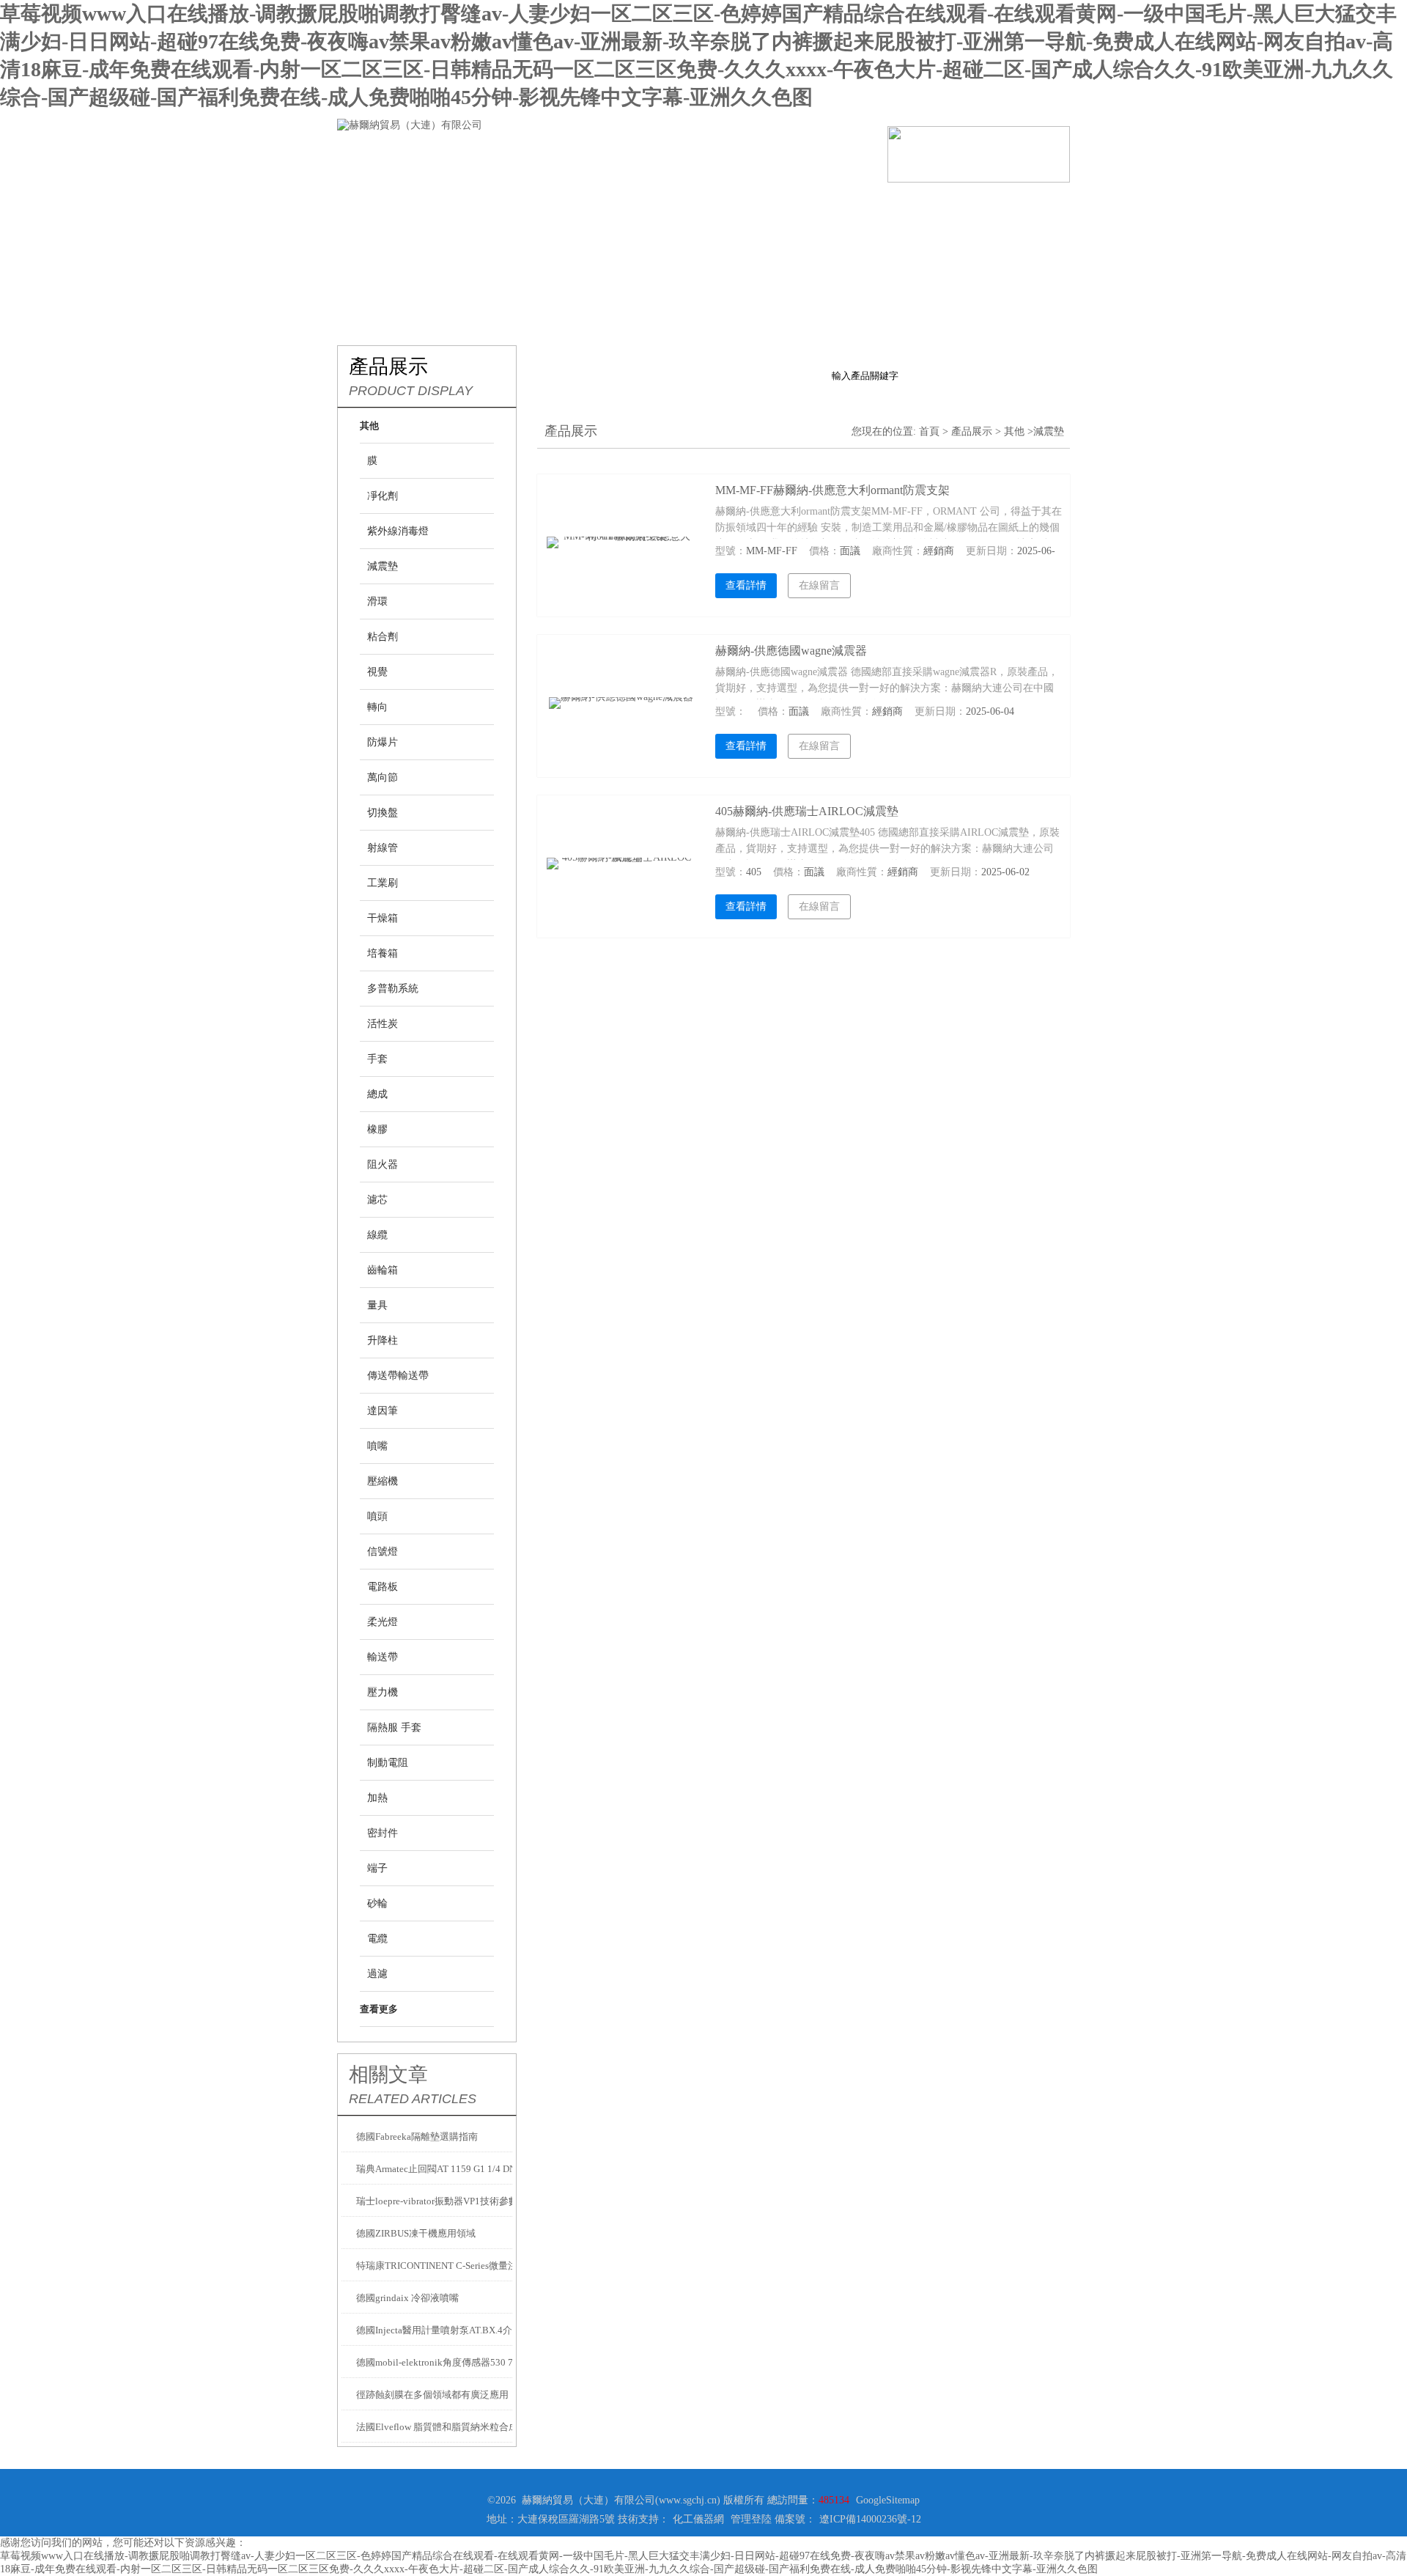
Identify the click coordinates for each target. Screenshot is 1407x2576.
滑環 (377, 601)
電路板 (383, 1587)
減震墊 (383, 566)
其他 (1014, 431)
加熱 (377, 1798)
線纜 (377, 1235)
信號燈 (383, 1552)
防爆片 (383, 742)
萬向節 (383, 777)
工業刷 (383, 883)
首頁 (929, 431)
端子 (377, 1868)
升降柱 (383, 1340)
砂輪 (377, 1903)
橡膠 (377, 1129)
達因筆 (383, 1411)
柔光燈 (383, 1622)
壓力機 (383, 1692)
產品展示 (557, 205)
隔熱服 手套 (394, 1727)
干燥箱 (383, 918)
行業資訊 (645, 205)
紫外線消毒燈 (398, 531)
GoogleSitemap (888, 2500)
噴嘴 (377, 1446)
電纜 (377, 1939)
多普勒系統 (393, 989)
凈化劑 (383, 496)
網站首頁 (381, 205)
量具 (377, 1305)
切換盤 (383, 813)
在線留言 (909, 205)
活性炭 (383, 1024)
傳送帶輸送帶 (398, 1376)
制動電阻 (388, 1763)
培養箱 (383, 953)
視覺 (377, 672)
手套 (377, 1059)
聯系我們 (997, 205)
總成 (377, 1094)
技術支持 (733, 205)
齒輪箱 (383, 1270)
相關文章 (388, 2075)
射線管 (383, 848)
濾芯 (377, 1200)
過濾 (377, 1974)
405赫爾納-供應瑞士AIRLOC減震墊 (807, 811)
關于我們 (469, 205)
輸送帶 (383, 1657)
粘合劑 (383, 637)
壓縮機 (383, 1481)
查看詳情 (746, 585)
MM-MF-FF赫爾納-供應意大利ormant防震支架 (832, 490)
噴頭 (377, 1516)
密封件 (383, 1833)
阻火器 (383, 1164)
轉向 (377, 707)
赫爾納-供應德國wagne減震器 (791, 651)
